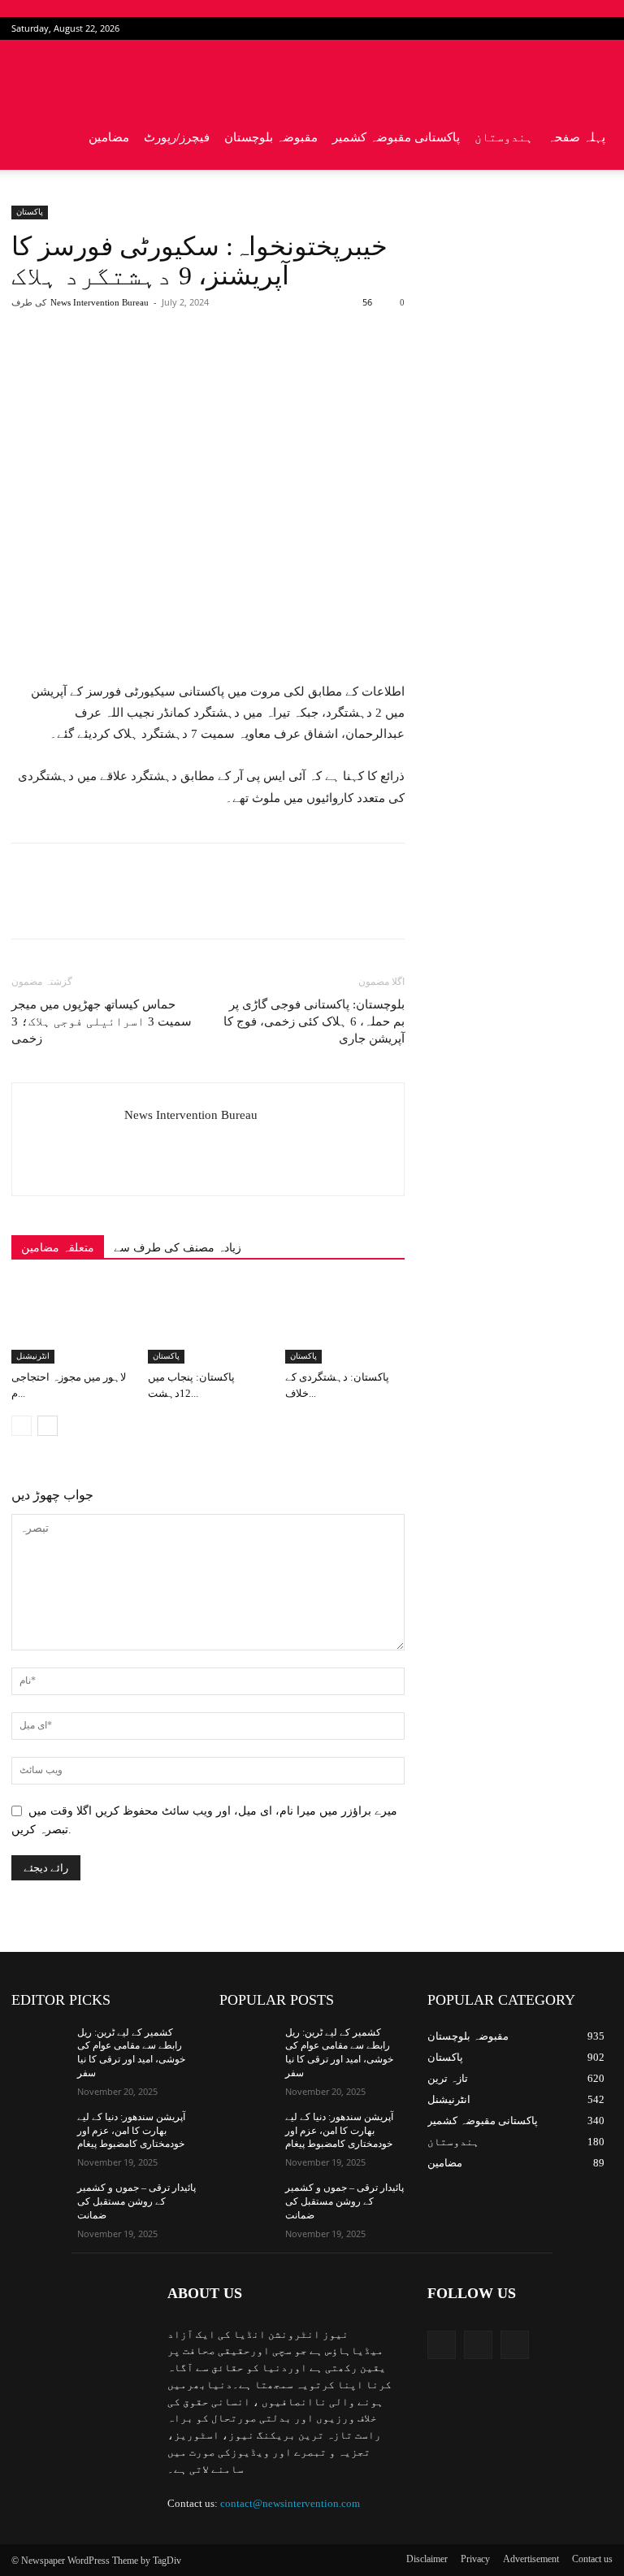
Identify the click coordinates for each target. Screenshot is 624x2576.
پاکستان (30, 212)
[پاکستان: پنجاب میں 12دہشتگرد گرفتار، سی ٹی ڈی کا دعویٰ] (208, 1323)
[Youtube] (600, 28)
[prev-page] (22, 1426)
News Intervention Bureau (100, 302)
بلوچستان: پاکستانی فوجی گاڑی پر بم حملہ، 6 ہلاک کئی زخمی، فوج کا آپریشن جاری (314, 1021)
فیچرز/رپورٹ (177, 137)
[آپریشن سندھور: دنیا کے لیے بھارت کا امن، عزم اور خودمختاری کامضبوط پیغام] (39, 2130)
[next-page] (48, 1426)
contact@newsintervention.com (290, 2503)
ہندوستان (504, 137)
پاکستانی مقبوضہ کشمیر (396, 137)
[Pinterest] (201, 367)
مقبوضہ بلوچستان (271, 137)
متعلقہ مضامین (58, 1248)
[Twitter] (574, 28)
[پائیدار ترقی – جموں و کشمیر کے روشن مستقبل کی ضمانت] (39, 2201)
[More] (276, 367)
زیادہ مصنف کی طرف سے (178, 1248)
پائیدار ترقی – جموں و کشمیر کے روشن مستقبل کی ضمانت (136, 2201)
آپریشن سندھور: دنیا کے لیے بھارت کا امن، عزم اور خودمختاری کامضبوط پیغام (131, 2131)
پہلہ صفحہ (576, 137)
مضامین (109, 137)
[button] (593, 73)
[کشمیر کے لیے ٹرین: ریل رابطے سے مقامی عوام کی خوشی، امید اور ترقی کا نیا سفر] (39, 2045)
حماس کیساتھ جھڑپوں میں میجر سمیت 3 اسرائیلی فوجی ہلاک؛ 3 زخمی (102, 1021)
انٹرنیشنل (33, 1356)
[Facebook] (547, 28)
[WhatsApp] (238, 367)
